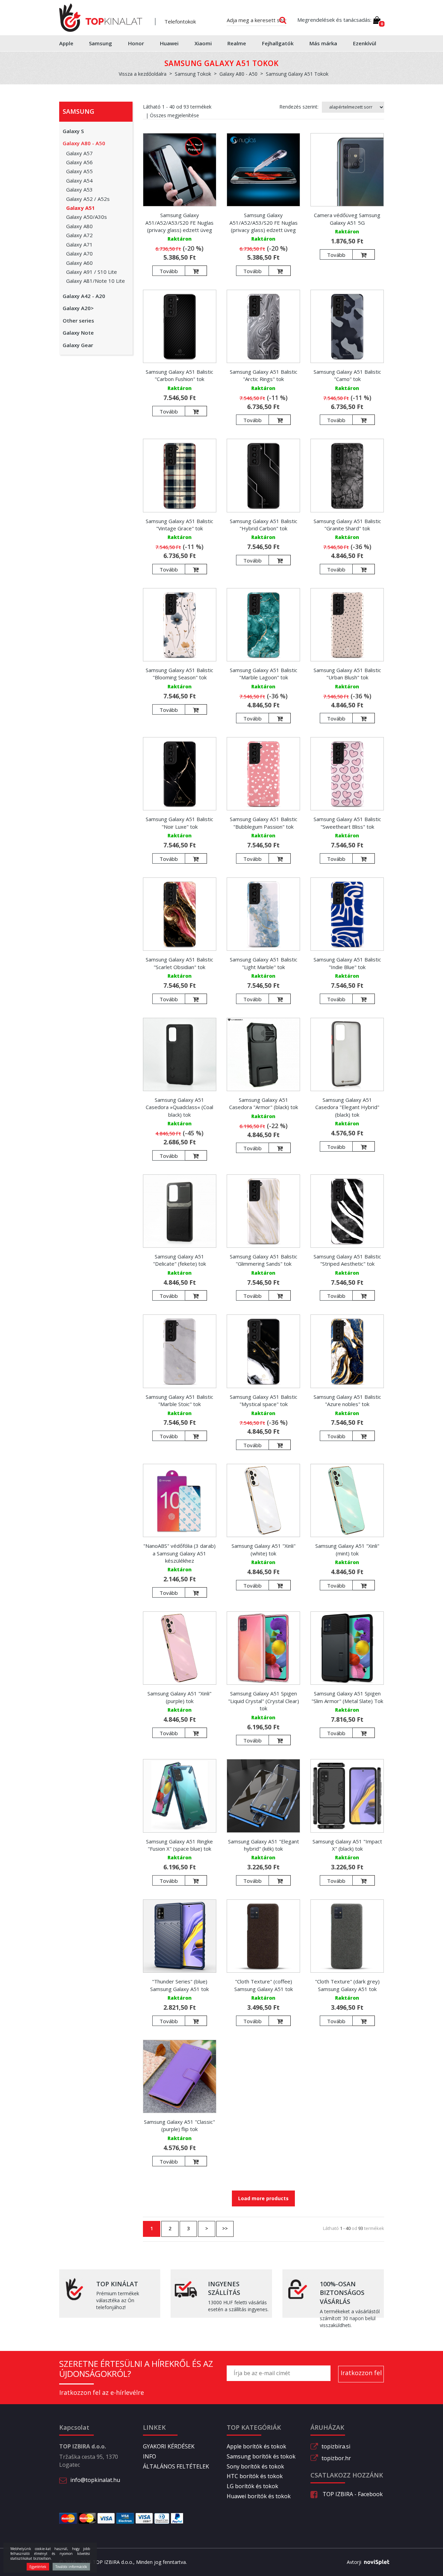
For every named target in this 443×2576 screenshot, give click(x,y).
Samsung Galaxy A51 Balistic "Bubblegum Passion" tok (264, 823)
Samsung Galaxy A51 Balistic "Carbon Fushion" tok (179, 375)
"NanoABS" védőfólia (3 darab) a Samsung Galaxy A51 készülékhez (179, 1553)
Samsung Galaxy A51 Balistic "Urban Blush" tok (347, 674)
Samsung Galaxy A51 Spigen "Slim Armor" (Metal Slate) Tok (347, 1697)
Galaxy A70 (79, 253)
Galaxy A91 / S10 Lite (92, 272)
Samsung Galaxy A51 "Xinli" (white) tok (264, 1549)
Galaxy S (73, 131)
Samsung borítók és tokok (261, 2456)
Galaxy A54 (79, 180)
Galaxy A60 (79, 263)
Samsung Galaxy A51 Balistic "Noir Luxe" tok (179, 823)
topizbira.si (336, 2446)
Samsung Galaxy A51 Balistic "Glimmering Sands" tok (264, 1260)
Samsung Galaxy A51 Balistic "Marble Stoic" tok (179, 1400)
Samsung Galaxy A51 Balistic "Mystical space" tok (264, 1400)
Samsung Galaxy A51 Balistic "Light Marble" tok (264, 963)
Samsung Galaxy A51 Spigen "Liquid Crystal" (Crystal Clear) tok (264, 1701)
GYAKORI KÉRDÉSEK (169, 2446)
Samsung (101, 43)
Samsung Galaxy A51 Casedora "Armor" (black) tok (264, 1103)
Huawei (169, 43)
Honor (136, 43)
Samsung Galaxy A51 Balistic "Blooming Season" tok (179, 674)
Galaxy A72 (79, 235)
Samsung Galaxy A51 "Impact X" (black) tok (347, 1845)
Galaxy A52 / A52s (88, 199)
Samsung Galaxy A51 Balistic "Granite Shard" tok (347, 525)
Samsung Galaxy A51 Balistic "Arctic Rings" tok (264, 375)
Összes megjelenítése (174, 115)
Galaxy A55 (79, 171)
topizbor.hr (336, 2458)
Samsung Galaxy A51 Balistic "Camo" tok (347, 375)
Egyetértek (38, 2567)
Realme (237, 43)
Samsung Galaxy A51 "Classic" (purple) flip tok (179, 2125)
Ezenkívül (365, 43)
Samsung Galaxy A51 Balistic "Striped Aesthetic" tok (347, 1260)
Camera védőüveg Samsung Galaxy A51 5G (347, 219)
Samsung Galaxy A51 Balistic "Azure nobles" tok (347, 1400)
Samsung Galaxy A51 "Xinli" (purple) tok (179, 1697)
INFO (150, 2456)
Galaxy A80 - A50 (84, 143)
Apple (66, 43)
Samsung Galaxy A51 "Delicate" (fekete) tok (179, 1260)
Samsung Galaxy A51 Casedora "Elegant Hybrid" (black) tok (347, 1107)
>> (225, 2228)
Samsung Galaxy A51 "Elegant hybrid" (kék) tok (264, 1845)
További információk (71, 2567)
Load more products (263, 2198)
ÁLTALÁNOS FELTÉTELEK (176, 2466)
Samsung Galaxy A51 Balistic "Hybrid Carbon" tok (264, 525)
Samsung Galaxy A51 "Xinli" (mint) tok (347, 1549)
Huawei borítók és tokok (259, 2496)
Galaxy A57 (79, 153)
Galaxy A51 (80, 208)
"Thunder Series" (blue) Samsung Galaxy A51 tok (179, 1985)
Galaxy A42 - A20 (84, 296)
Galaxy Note (78, 333)
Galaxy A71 (79, 244)
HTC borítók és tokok (255, 2476)
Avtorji (354, 2562)
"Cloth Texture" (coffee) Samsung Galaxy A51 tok (264, 1985)
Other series (78, 320)
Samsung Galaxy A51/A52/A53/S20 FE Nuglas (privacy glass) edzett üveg (179, 222)
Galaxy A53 (79, 189)
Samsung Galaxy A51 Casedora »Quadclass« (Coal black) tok (179, 1107)
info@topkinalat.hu (95, 2480)
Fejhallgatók (278, 43)
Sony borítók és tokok (255, 2466)
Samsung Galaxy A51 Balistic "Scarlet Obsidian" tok (179, 963)
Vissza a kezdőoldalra (143, 74)
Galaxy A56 (79, 162)
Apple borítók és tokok (256, 2446)
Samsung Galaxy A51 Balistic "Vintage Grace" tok (179, 525)
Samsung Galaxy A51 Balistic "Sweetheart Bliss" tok (347, 823)
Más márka (323, 43)
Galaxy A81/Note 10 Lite (96, 281)
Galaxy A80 (79, 226)
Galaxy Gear (78, 345)
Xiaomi (203, 43)
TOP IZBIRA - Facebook (352, 2494)
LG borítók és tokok (252, 2486)
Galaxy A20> (78, 308)
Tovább (169, 271)
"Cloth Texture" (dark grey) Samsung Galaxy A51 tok (347, 1985)
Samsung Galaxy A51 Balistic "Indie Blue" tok (347, 963)
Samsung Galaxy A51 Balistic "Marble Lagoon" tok (264, 674)
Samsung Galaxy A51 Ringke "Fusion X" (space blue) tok (179, 1845)
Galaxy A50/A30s (87, 217)
